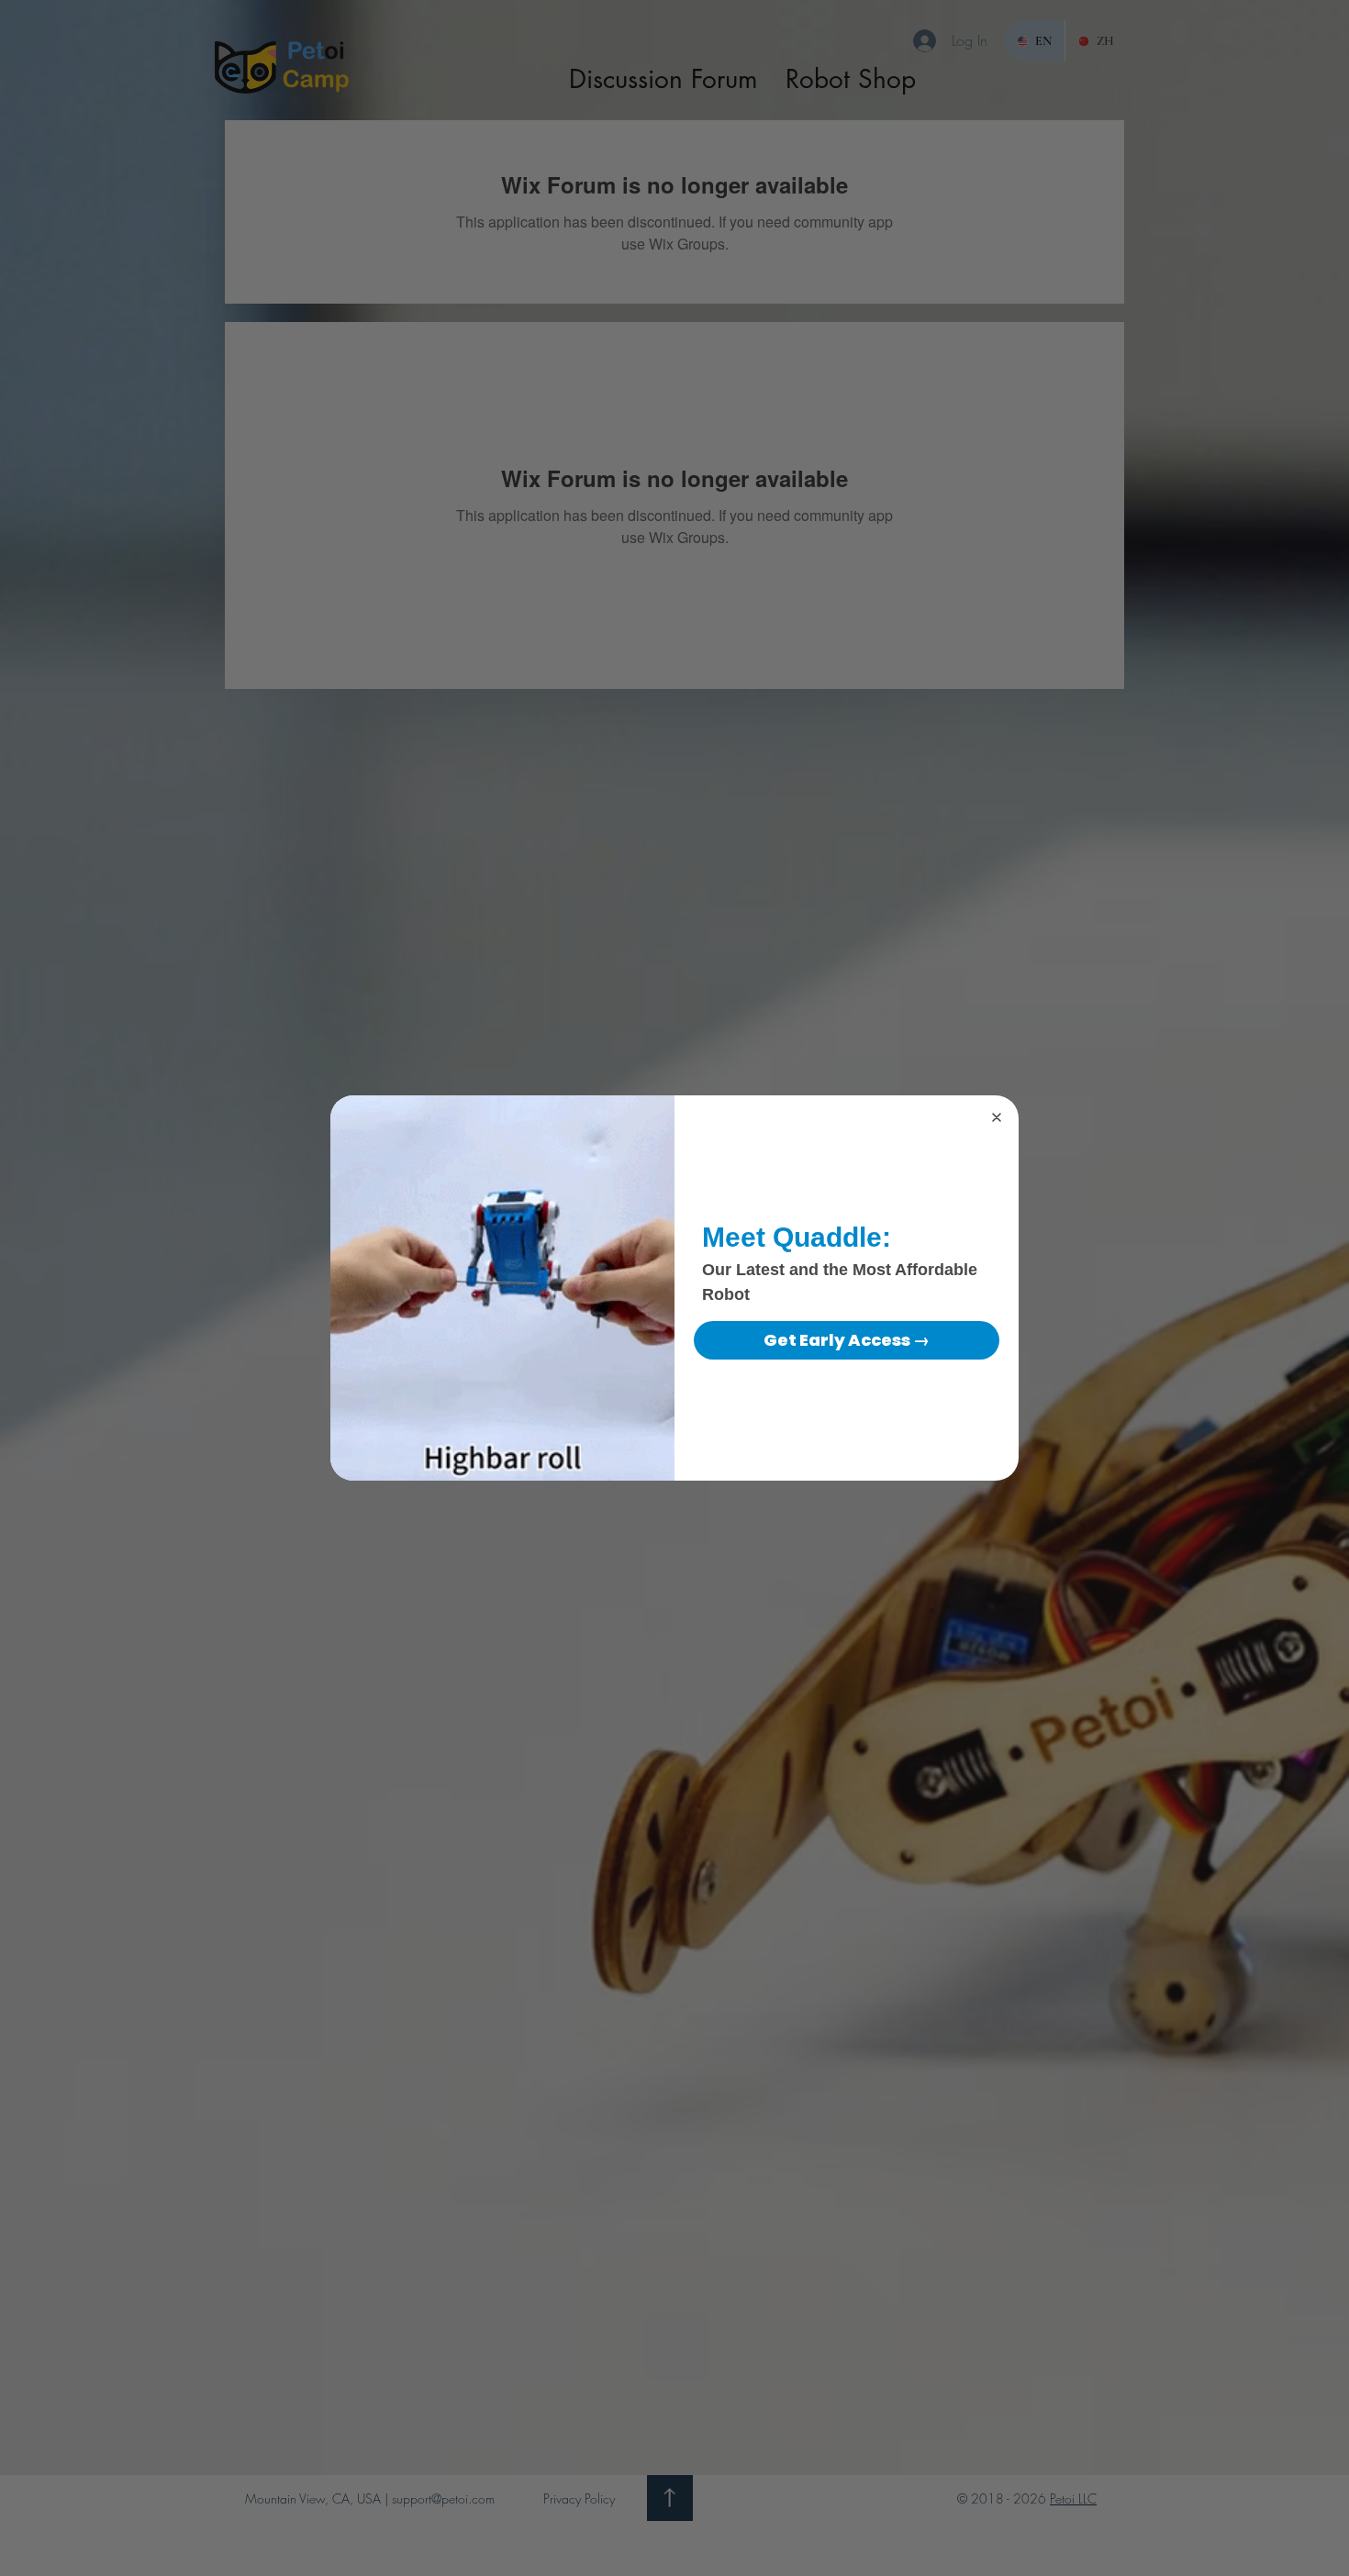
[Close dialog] (997, 1117)
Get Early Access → (847, 1340)
